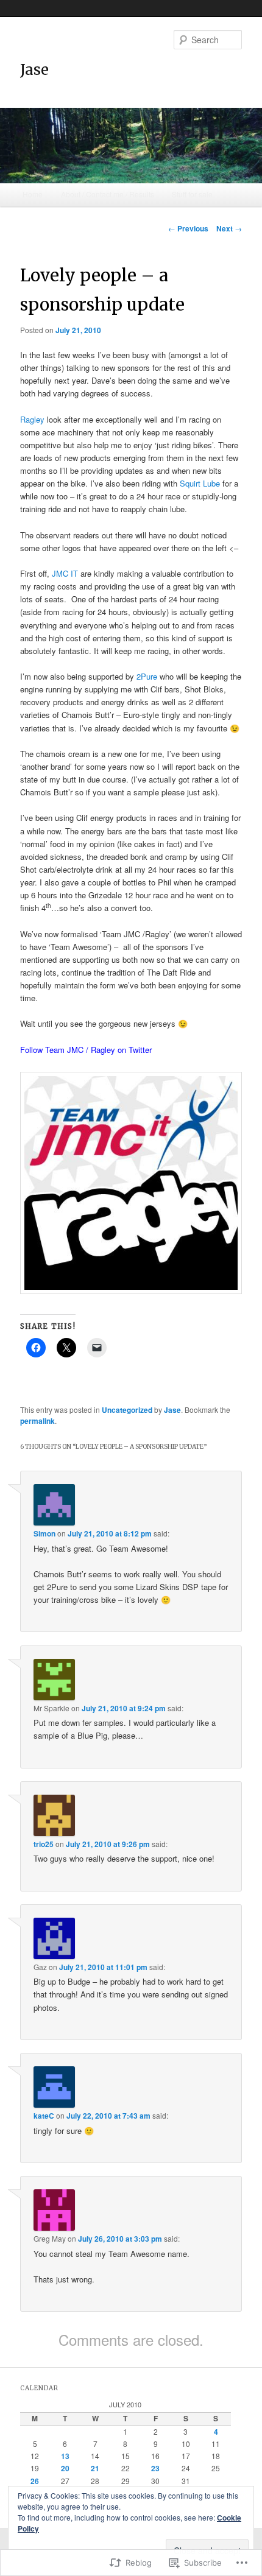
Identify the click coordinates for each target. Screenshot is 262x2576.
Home (33, 194)
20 (65, 2468)
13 (65, 2456)
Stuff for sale (192, 194)
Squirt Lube (200, 483)
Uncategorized (127, 1410)
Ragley (32, 419)
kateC (44, 2116)
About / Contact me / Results (108, 194)
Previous (188, 228)
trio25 (44, 1844)
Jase (34, 70)
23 (155, 2468)
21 (95, 2468)
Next (229, 228)
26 (35, 2481)
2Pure (147, 676)
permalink (37, 1421)
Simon (44, 1533)
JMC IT (65, 573)
